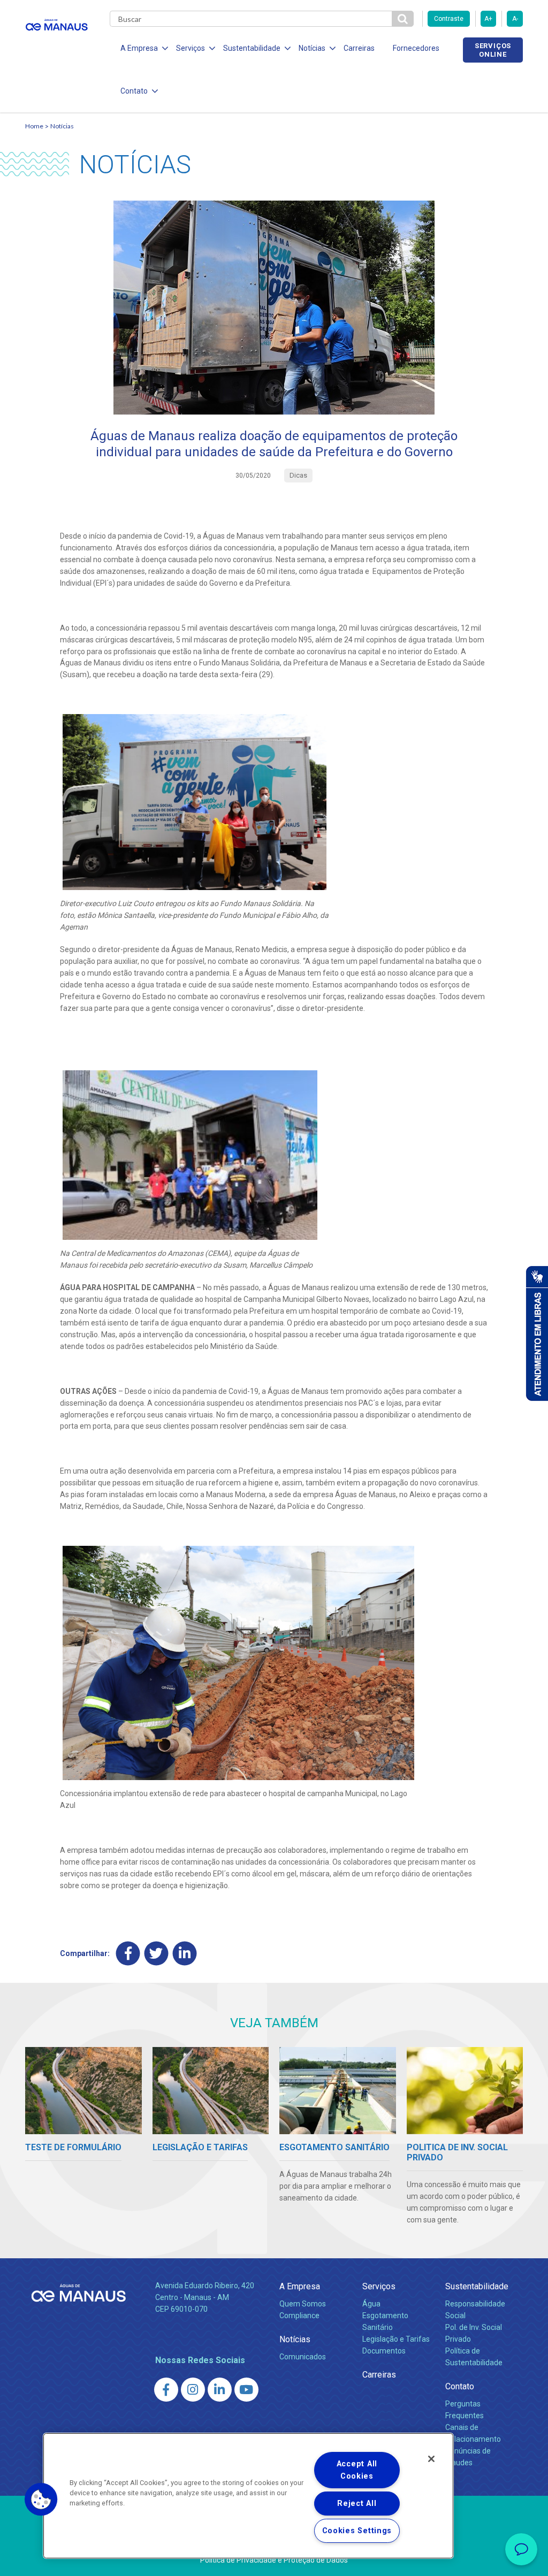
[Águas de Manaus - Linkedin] (220, 2390)
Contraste (449, 19)
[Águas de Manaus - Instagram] (193, 2390)
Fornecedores (416, 48)
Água (371, 2304)
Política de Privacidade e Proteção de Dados (274, 2560)
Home (34, 126)
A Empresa (300, 2286)
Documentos (384, 2351)
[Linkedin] (185, 1953)
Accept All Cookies (357, 2470)
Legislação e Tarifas (396, 2339)
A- (515, 19)
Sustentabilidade (477, 2286)
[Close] (431, 2459)
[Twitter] (157, 1953)
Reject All (357, 2504)
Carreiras (359, 48)
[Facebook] (128, 1953)
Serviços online (493, 50)
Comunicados (303, 2357)
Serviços (379, 2286)
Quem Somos (303, 2304)
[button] (41, 2500)
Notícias (62, 126)
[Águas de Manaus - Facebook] (166, 2390)
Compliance (299, 2316)
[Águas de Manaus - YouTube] (246, 2390)
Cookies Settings (357, 2531)
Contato (460, 2386)
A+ (488, 19)
